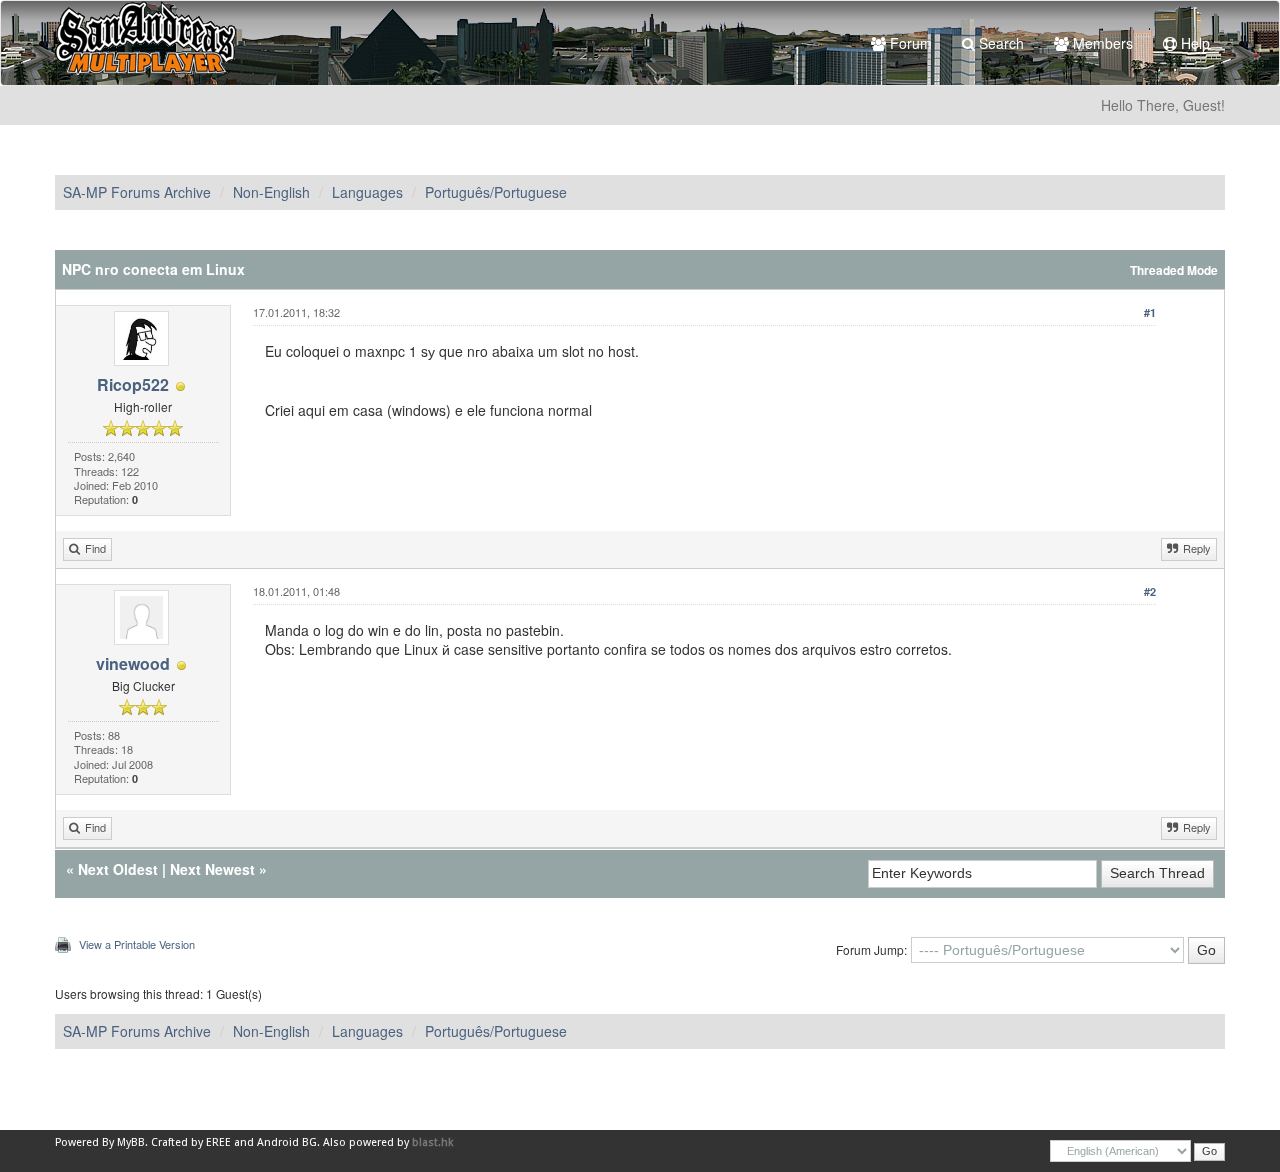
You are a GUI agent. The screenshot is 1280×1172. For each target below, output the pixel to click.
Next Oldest (118, 869)
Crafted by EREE (191, 1142)
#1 (1150, 312)
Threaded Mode (1174, 270)
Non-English (271, 192)
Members (1101, 43)
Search (999, 43)
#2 (1150, 591)
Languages (367, 192)
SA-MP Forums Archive (137, 192)
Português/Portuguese (496, 192)
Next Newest (212, 869)
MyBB (131, 1142)
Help (1193, 43)
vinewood (133, 663)
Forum (909, 43)
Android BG (287, 1142)
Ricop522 (133, 384)
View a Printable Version (137, 944)
